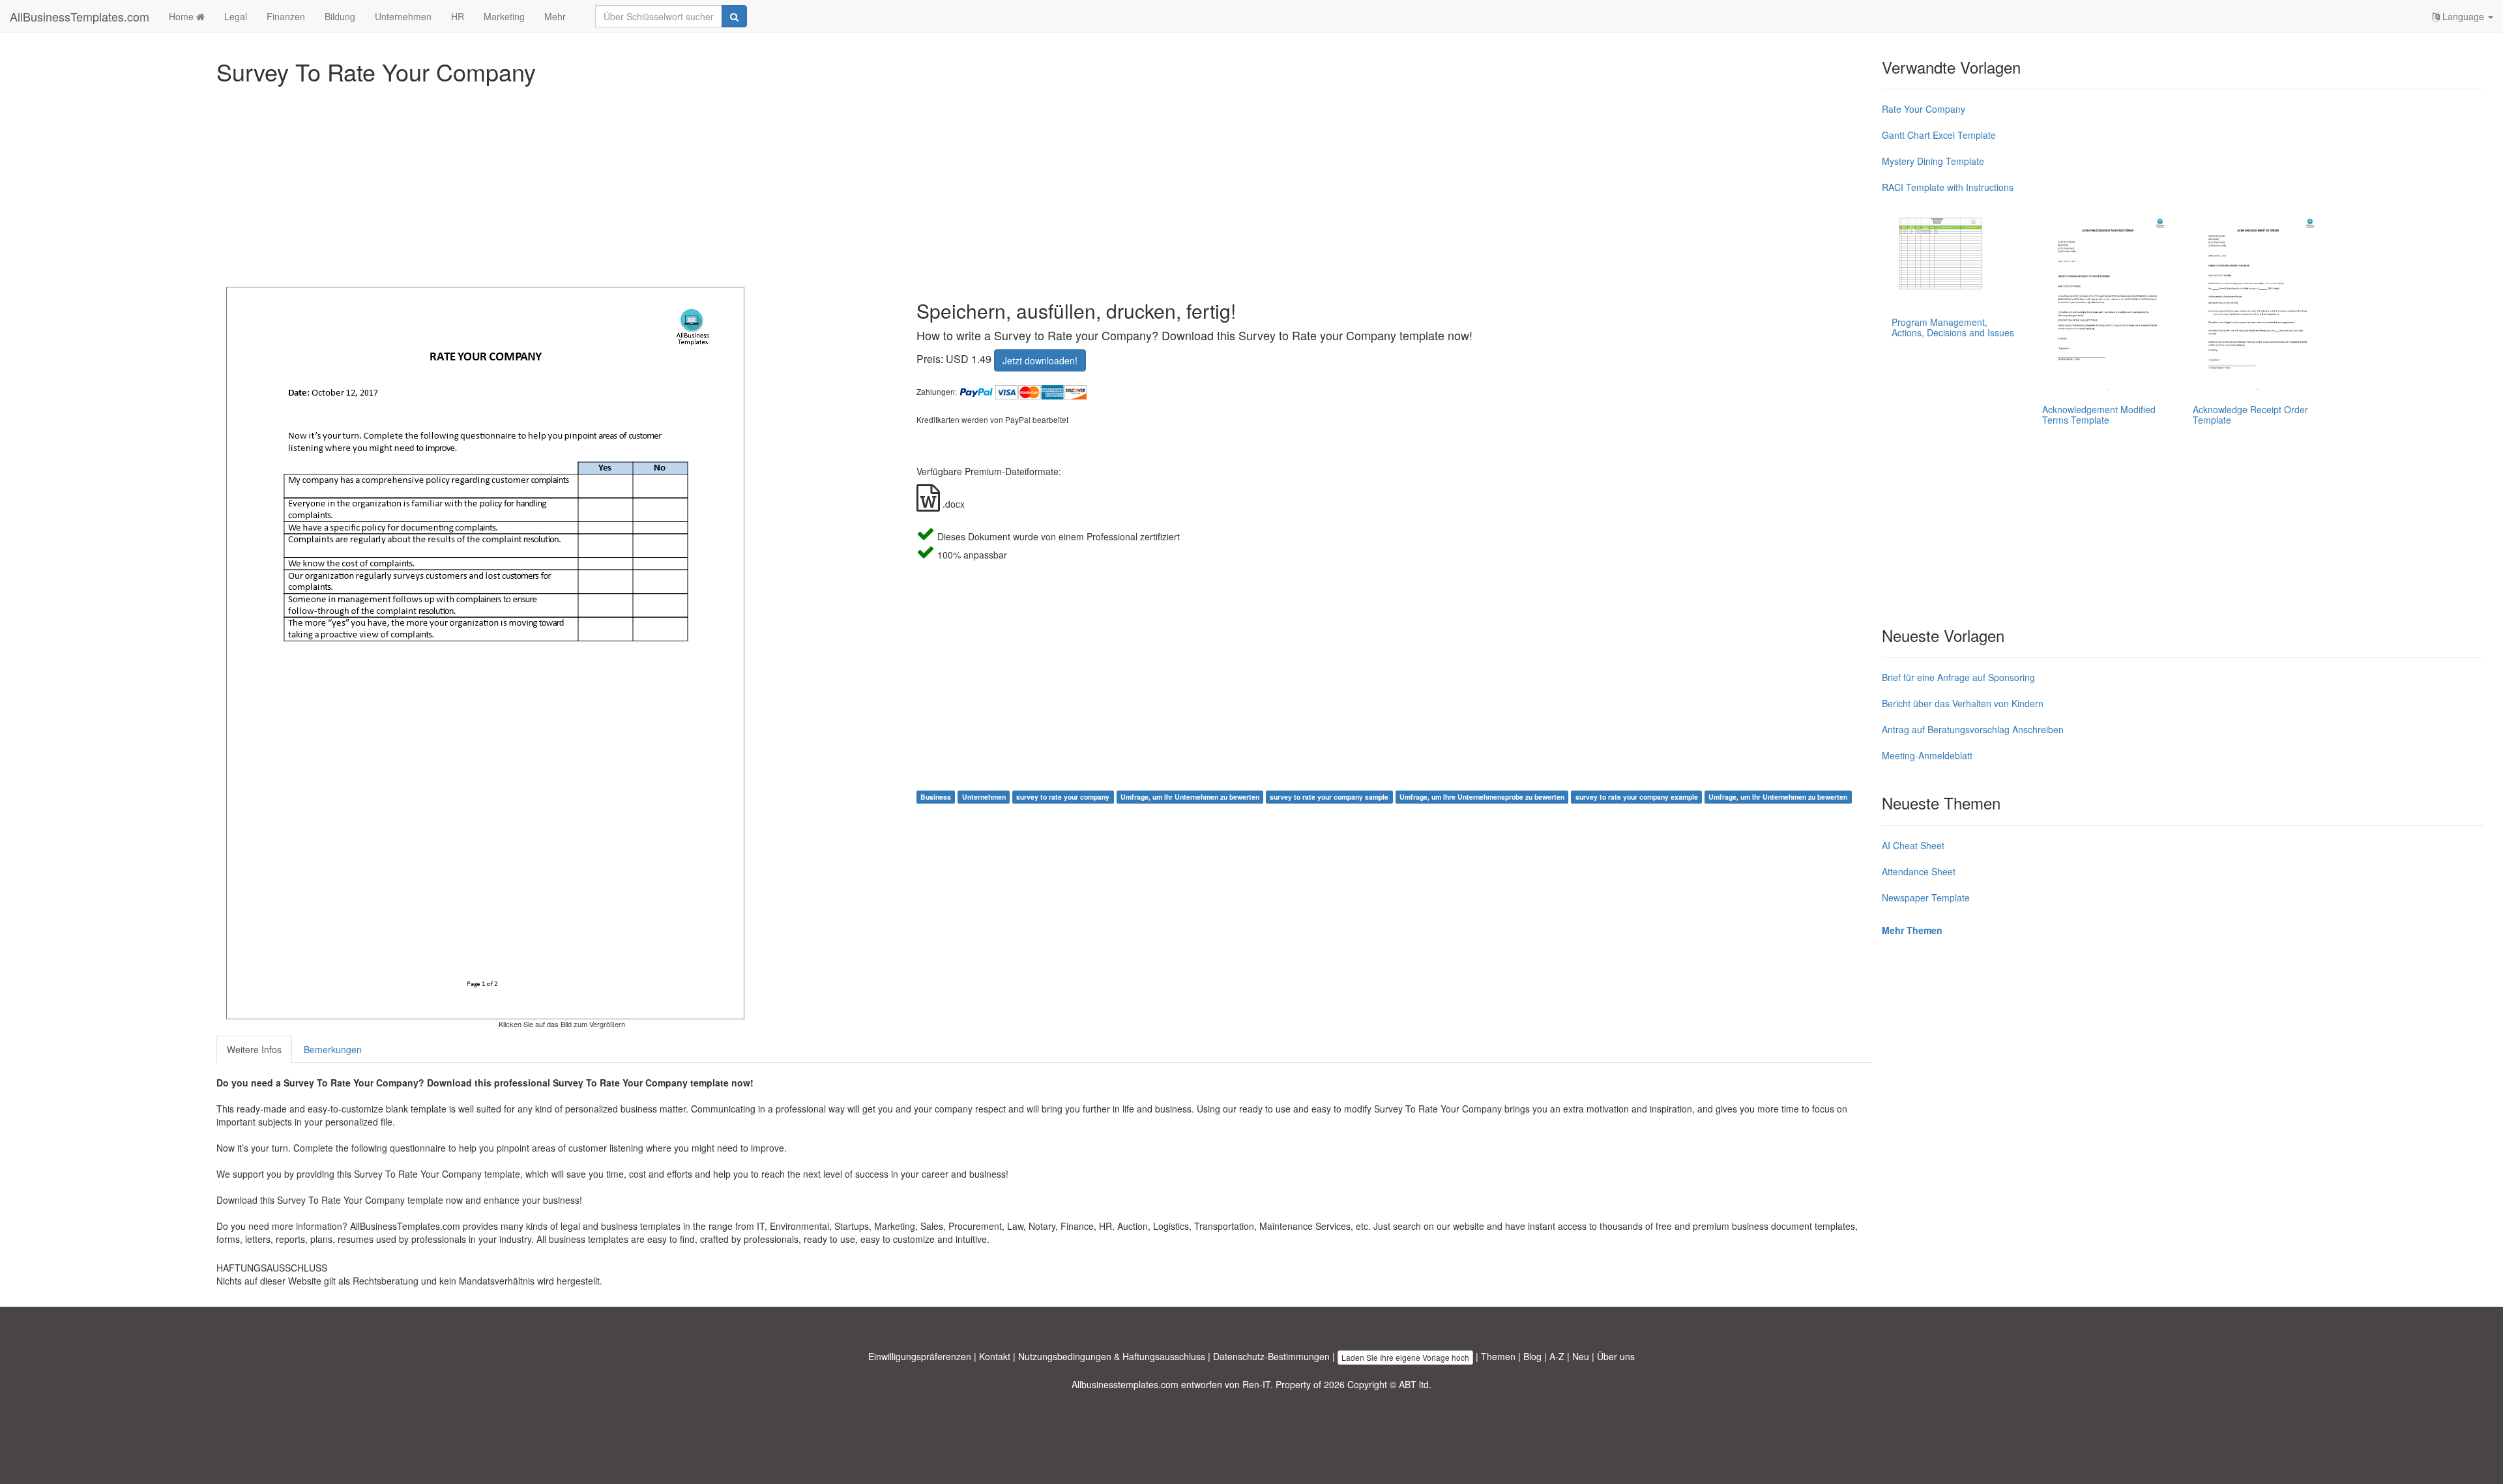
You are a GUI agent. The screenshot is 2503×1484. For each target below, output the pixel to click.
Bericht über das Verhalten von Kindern (1963, 703)
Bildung (340, 16)
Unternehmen (403, 16)
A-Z (1557, 1356)
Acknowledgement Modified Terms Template (2099, 414)
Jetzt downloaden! (1040, 360)
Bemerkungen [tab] (333, 1049)
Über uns (1616, 1356)
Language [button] (2463, 16)
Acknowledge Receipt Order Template (2250, 414)
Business (936, 797)
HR (458, 16)
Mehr (555, 16)
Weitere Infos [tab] (254, 1049)
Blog (1532, 1356)
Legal (236, 16)
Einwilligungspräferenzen (920, 1356)
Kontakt (995, 1356)
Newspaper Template (1926, 897)
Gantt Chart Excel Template (1939, 135)
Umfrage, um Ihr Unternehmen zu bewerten (1190, 797)
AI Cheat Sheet (1913, 845)
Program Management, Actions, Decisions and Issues (1953, 327)
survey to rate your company (1063, 797)
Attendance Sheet (1919, 871)
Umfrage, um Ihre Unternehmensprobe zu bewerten (1482, 797)
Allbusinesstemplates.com (1125, 1384)
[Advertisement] (607, 182)
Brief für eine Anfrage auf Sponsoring (1958, 677)
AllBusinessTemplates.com (80, 16)
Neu (1581, 1356)
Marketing (504, 16)
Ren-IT (1256, 1384)
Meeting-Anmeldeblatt (1927, 755)
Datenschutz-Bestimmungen (1271, 1356)
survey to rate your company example (1637, 797)
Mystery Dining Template (1933, 161)
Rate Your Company (1924, 109)
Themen (1498, 1356)
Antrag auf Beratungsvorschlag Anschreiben (1973, 729)
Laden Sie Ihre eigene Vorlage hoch (1405, 1357)
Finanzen (286, 16)
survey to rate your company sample (1329, 797)
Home (183, 16)
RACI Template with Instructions (1948, 187)
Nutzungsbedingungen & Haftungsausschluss (1112, 1356)
